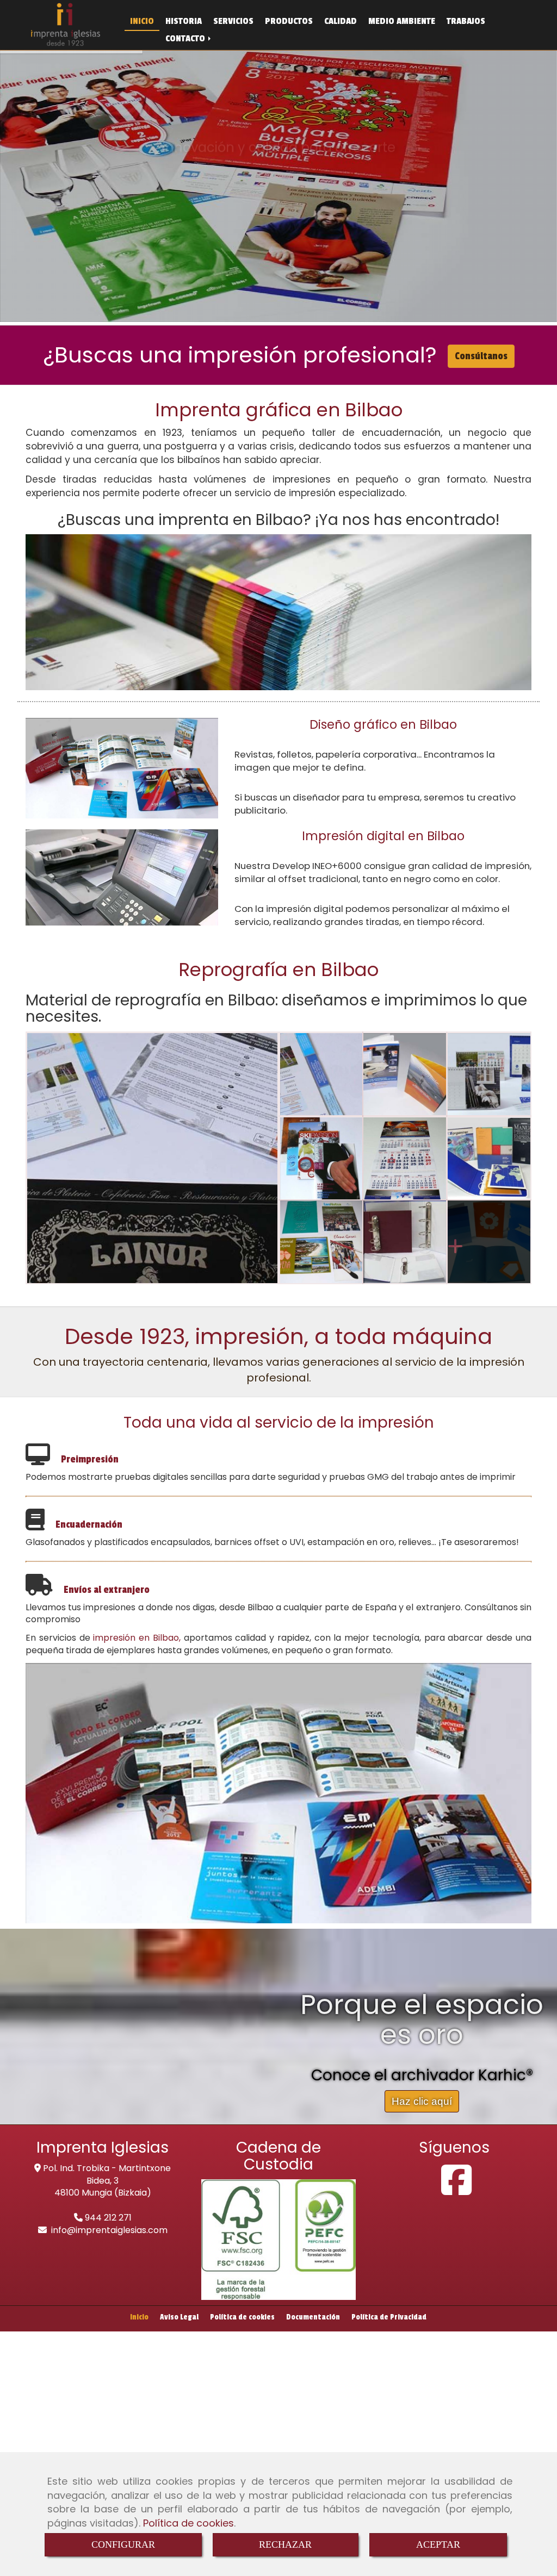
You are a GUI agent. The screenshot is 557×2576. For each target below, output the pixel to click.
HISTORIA (184, 21)
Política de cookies (188, 2523)
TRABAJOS (466, 21)
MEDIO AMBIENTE (402, 21)
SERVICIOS (233, 21)
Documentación (313, 2317)
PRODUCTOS (289, 21)
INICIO (142, 21)
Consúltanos (481, 356)
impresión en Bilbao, (137, 1638)
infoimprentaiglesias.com (109, 2230)
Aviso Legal (179, 2317)
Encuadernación (89, 1524)
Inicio (139, 2317)
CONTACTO (186, 38)
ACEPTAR (438, 2544)
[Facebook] (456, 2190)
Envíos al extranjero (107, 1590)
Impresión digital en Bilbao (383, 836)
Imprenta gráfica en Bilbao (279, 410)
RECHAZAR (285, 2544)
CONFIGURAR (123, 2544)
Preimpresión (90, 1459)
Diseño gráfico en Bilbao (383, 724)
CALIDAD (341, 21)
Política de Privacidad (389, 2317)
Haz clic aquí (422, 2101)
